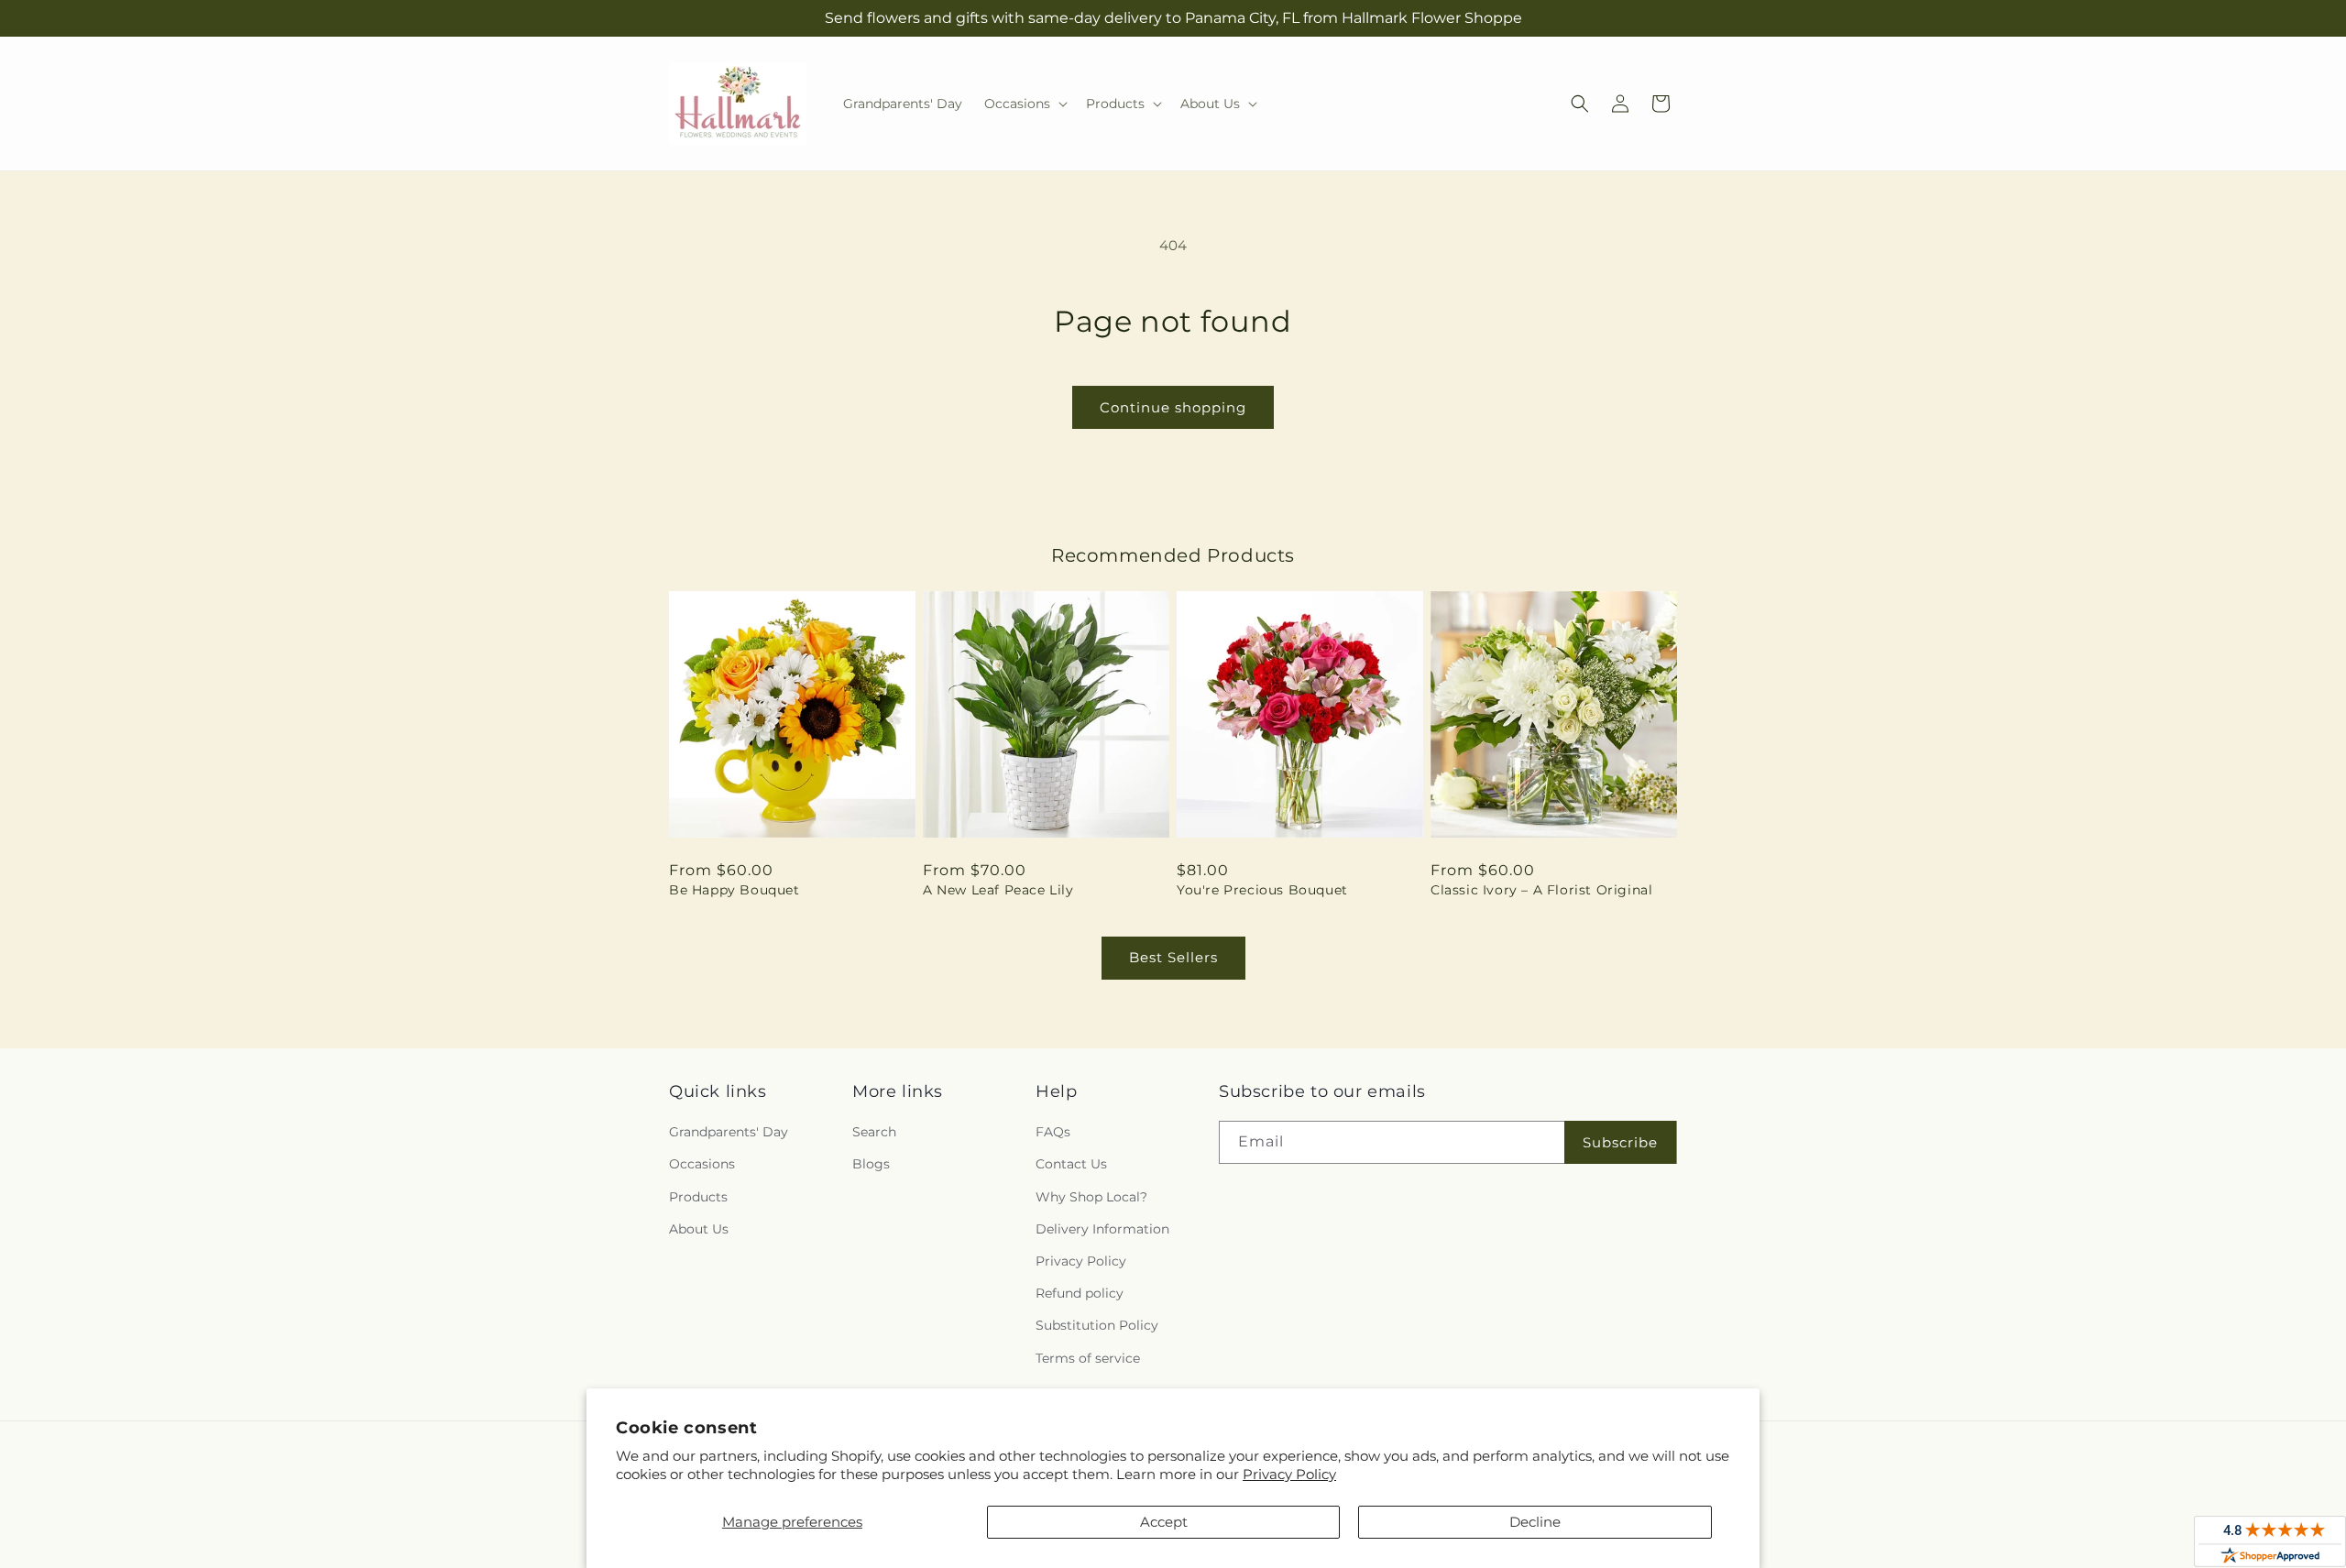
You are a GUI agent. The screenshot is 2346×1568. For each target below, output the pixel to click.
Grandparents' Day (729, 1132)
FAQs (1053, 1132)
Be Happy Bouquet (734, 890)
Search (874, 1132)
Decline (1535, 1522)
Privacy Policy (1289, 1474)
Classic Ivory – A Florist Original (1541, 890)
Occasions (702, 1164)
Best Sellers (1173, 957)
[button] (1024, 104)
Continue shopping (1173, 407)
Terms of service (1088, 1358)
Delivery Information (1102, 1229)
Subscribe (1620, 1142)
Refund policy (1080, 1293)
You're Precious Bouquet (1262, 890)
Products (698, 1197)
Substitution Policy (1097, 1325)
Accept (1164, 1522)
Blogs (871, 1164)
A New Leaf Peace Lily (998, 890)
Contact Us (1071, 1164)
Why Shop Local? (1091, 1197)
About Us (699, 1229)
